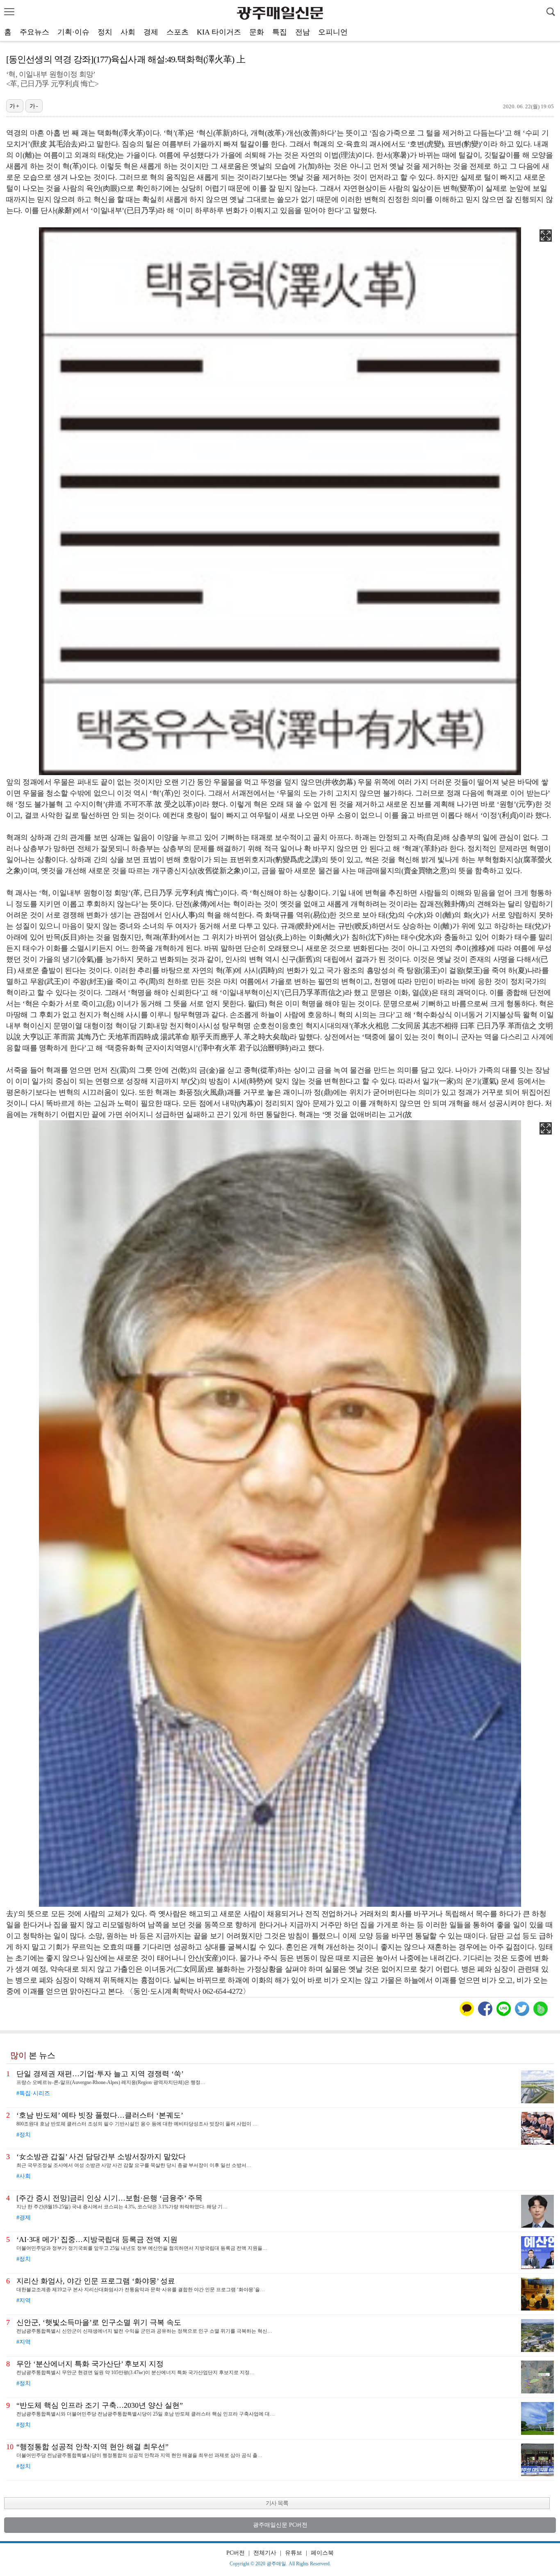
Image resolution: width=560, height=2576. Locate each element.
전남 (303, 32)
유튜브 (294, 2553)
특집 (280, 32)
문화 (257, 32)
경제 (151, 32)
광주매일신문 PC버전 (280, 2525)
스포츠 (178, 32)
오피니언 (333, 32)
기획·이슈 (73, 32)
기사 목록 (277, 2503)
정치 (105, 32)
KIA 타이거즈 (219, 32)
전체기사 (265, 2553)
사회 (128, 32)
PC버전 (236, 2553)
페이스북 (322, 2553)
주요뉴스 (34, 32)
